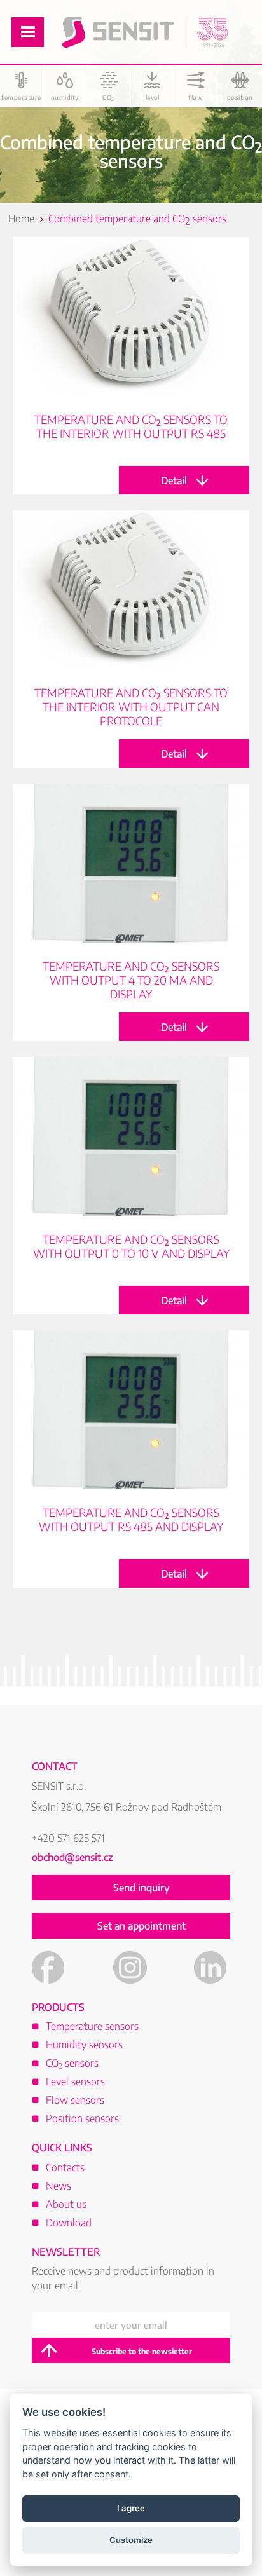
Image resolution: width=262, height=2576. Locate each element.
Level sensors (75, 2082)
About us (66, 2204)
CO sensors (72, 2063)
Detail (131, 366)
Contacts (65, 2167)
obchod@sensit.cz (72, 1857)
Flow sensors (75, 2100)
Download (69, 2223)
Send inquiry (141, 1888)
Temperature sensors (92, 2026)
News (59, 2186)
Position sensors (82, 2118)
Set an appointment (141, 1926)
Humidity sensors (84, 2045)
